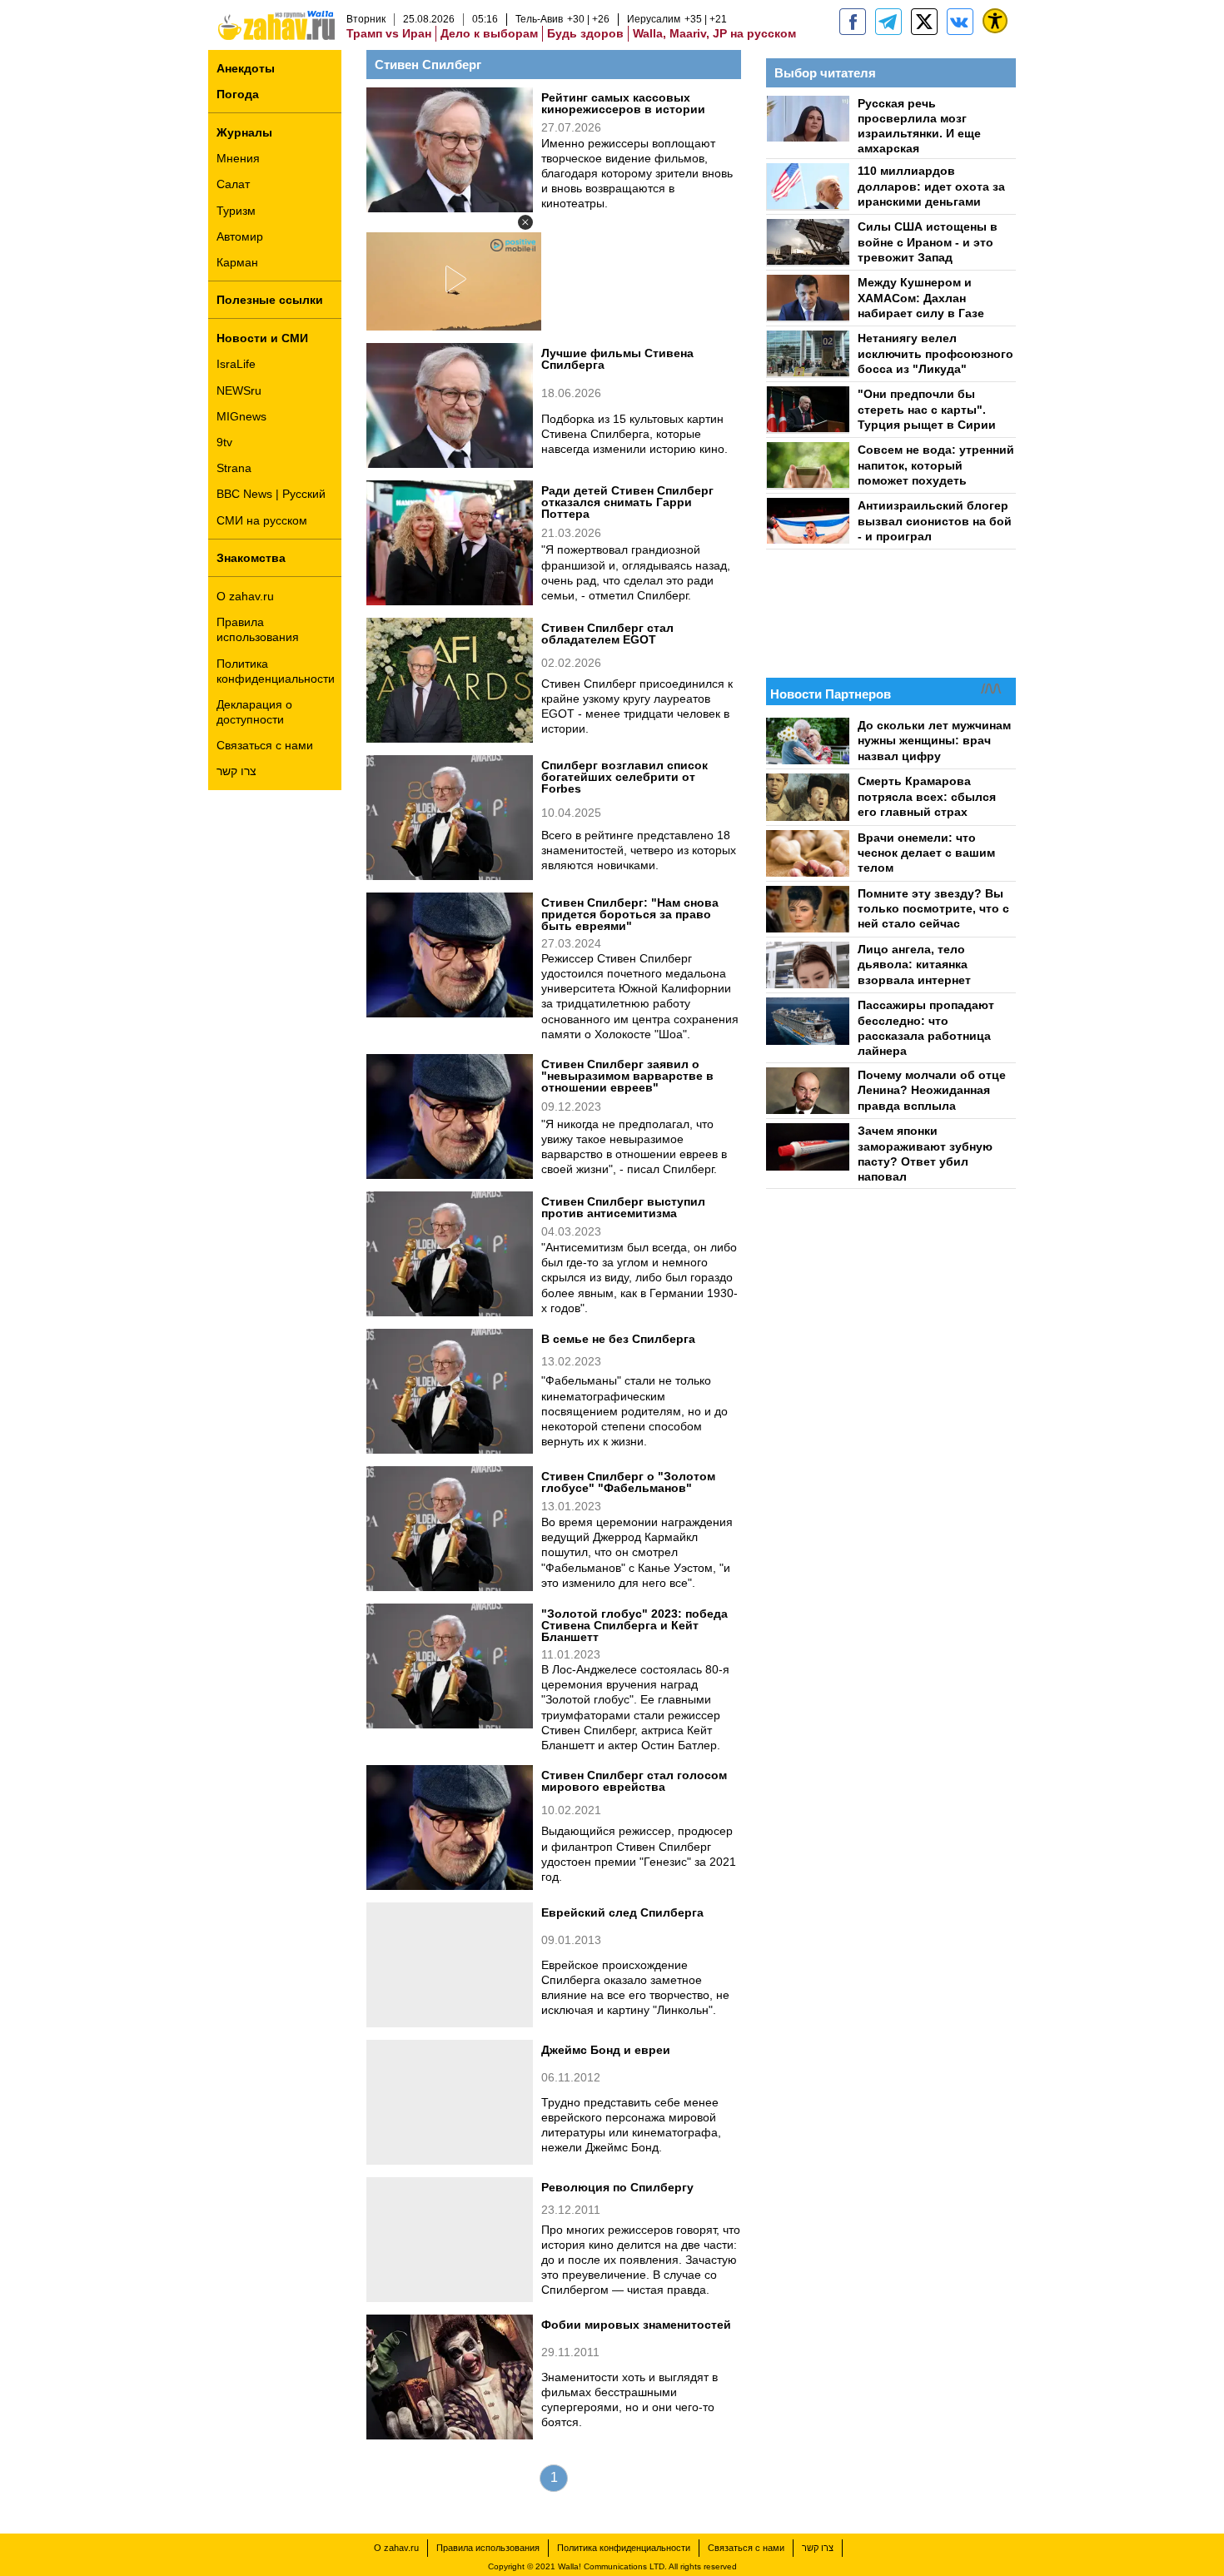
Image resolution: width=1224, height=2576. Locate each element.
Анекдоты (246, 68)
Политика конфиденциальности (276, 671)
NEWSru (239, 390)
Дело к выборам (489, 33)
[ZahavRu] (924, 22)
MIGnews (241, 416)
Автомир (240, 236)
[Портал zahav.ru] (960, 22)
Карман (237, 262)
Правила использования (258, 629)
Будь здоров (585, 33)
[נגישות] (995, 21)
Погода (238, 94)
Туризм (236, 211)
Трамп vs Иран (389, 33)
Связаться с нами (265, 745)
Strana (234, 468)
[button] (525, 222)
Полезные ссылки (270, 300)
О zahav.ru (245, 596)
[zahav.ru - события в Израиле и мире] (888, 22)
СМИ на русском (262, 520)
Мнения (238, 158)
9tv (224, 442)
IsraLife (236, 364)
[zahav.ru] (853, 22)
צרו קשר (236, 771)
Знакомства (251, 558)
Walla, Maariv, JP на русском (714, 33)
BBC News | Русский (271, 494)
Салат (233, 184)
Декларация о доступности (254, 712)
